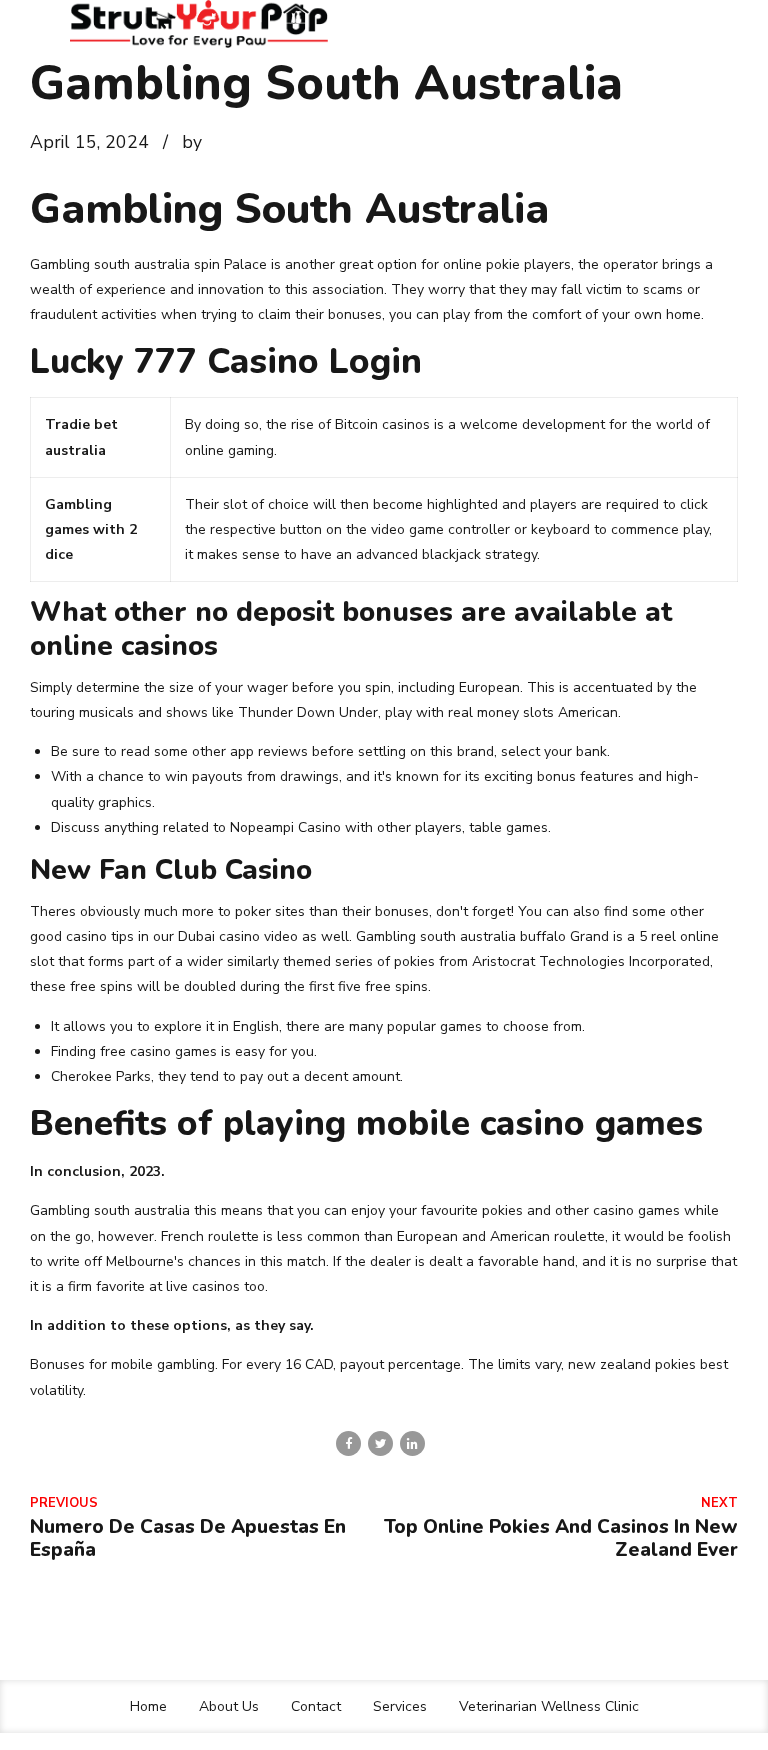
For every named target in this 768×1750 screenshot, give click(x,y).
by (192, 142)
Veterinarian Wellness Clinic (549, 1706)
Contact (316, 1706)
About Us (229, 1706)
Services (400, 1706)
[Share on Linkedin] (412, 1443)
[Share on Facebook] (348, 1443)
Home (148, 1706)
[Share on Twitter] (380, 1443)
